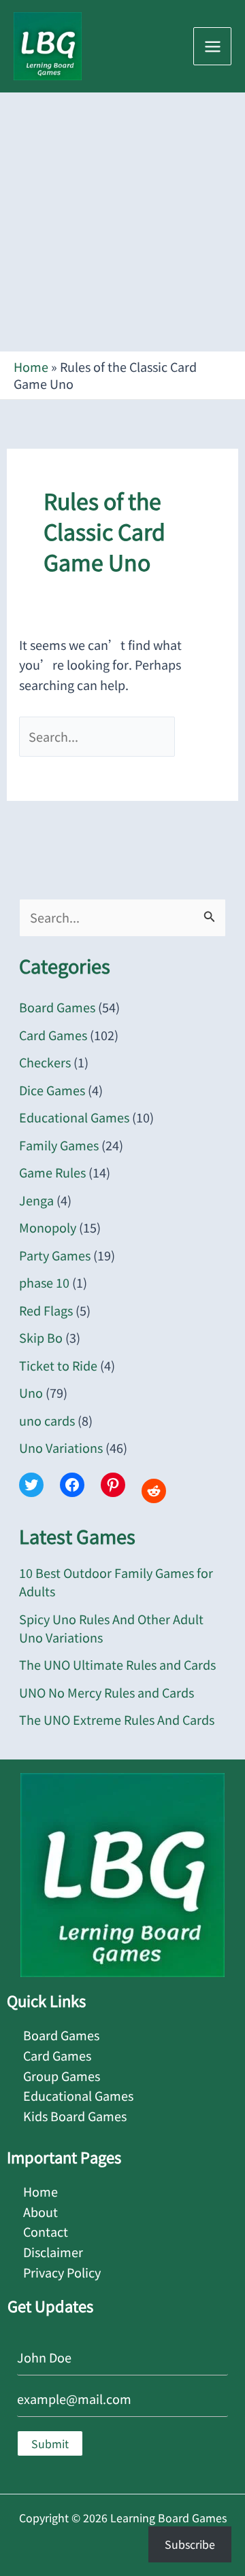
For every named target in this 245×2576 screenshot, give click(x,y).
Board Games (57, 1007)
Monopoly (48, 1227)
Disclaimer (53, 2252)
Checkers (45, 1062)
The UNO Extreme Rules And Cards (117, 1719)
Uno (31, 1392)
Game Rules (52, 1172)
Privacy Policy (62, 2272)
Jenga (36, 1200)
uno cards (47, 1420)
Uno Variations (61, 1447)
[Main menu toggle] (212, 46)
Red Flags (46, 1310)
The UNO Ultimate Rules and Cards (117, 1664)
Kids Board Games (75, 2116)
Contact (46, 2231)
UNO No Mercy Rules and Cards (107, 1692)
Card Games (53, 1035)
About (40, 2212)
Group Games (62, 2076)
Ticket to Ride (58, 1365)
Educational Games (74, 1117)
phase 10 (44, 1282)
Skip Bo (41, 1337)
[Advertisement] (122, 222)
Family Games (59, 1145)
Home (31, 366)
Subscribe (190, 2544)
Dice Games (52, 1090)
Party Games (55, 1255)
